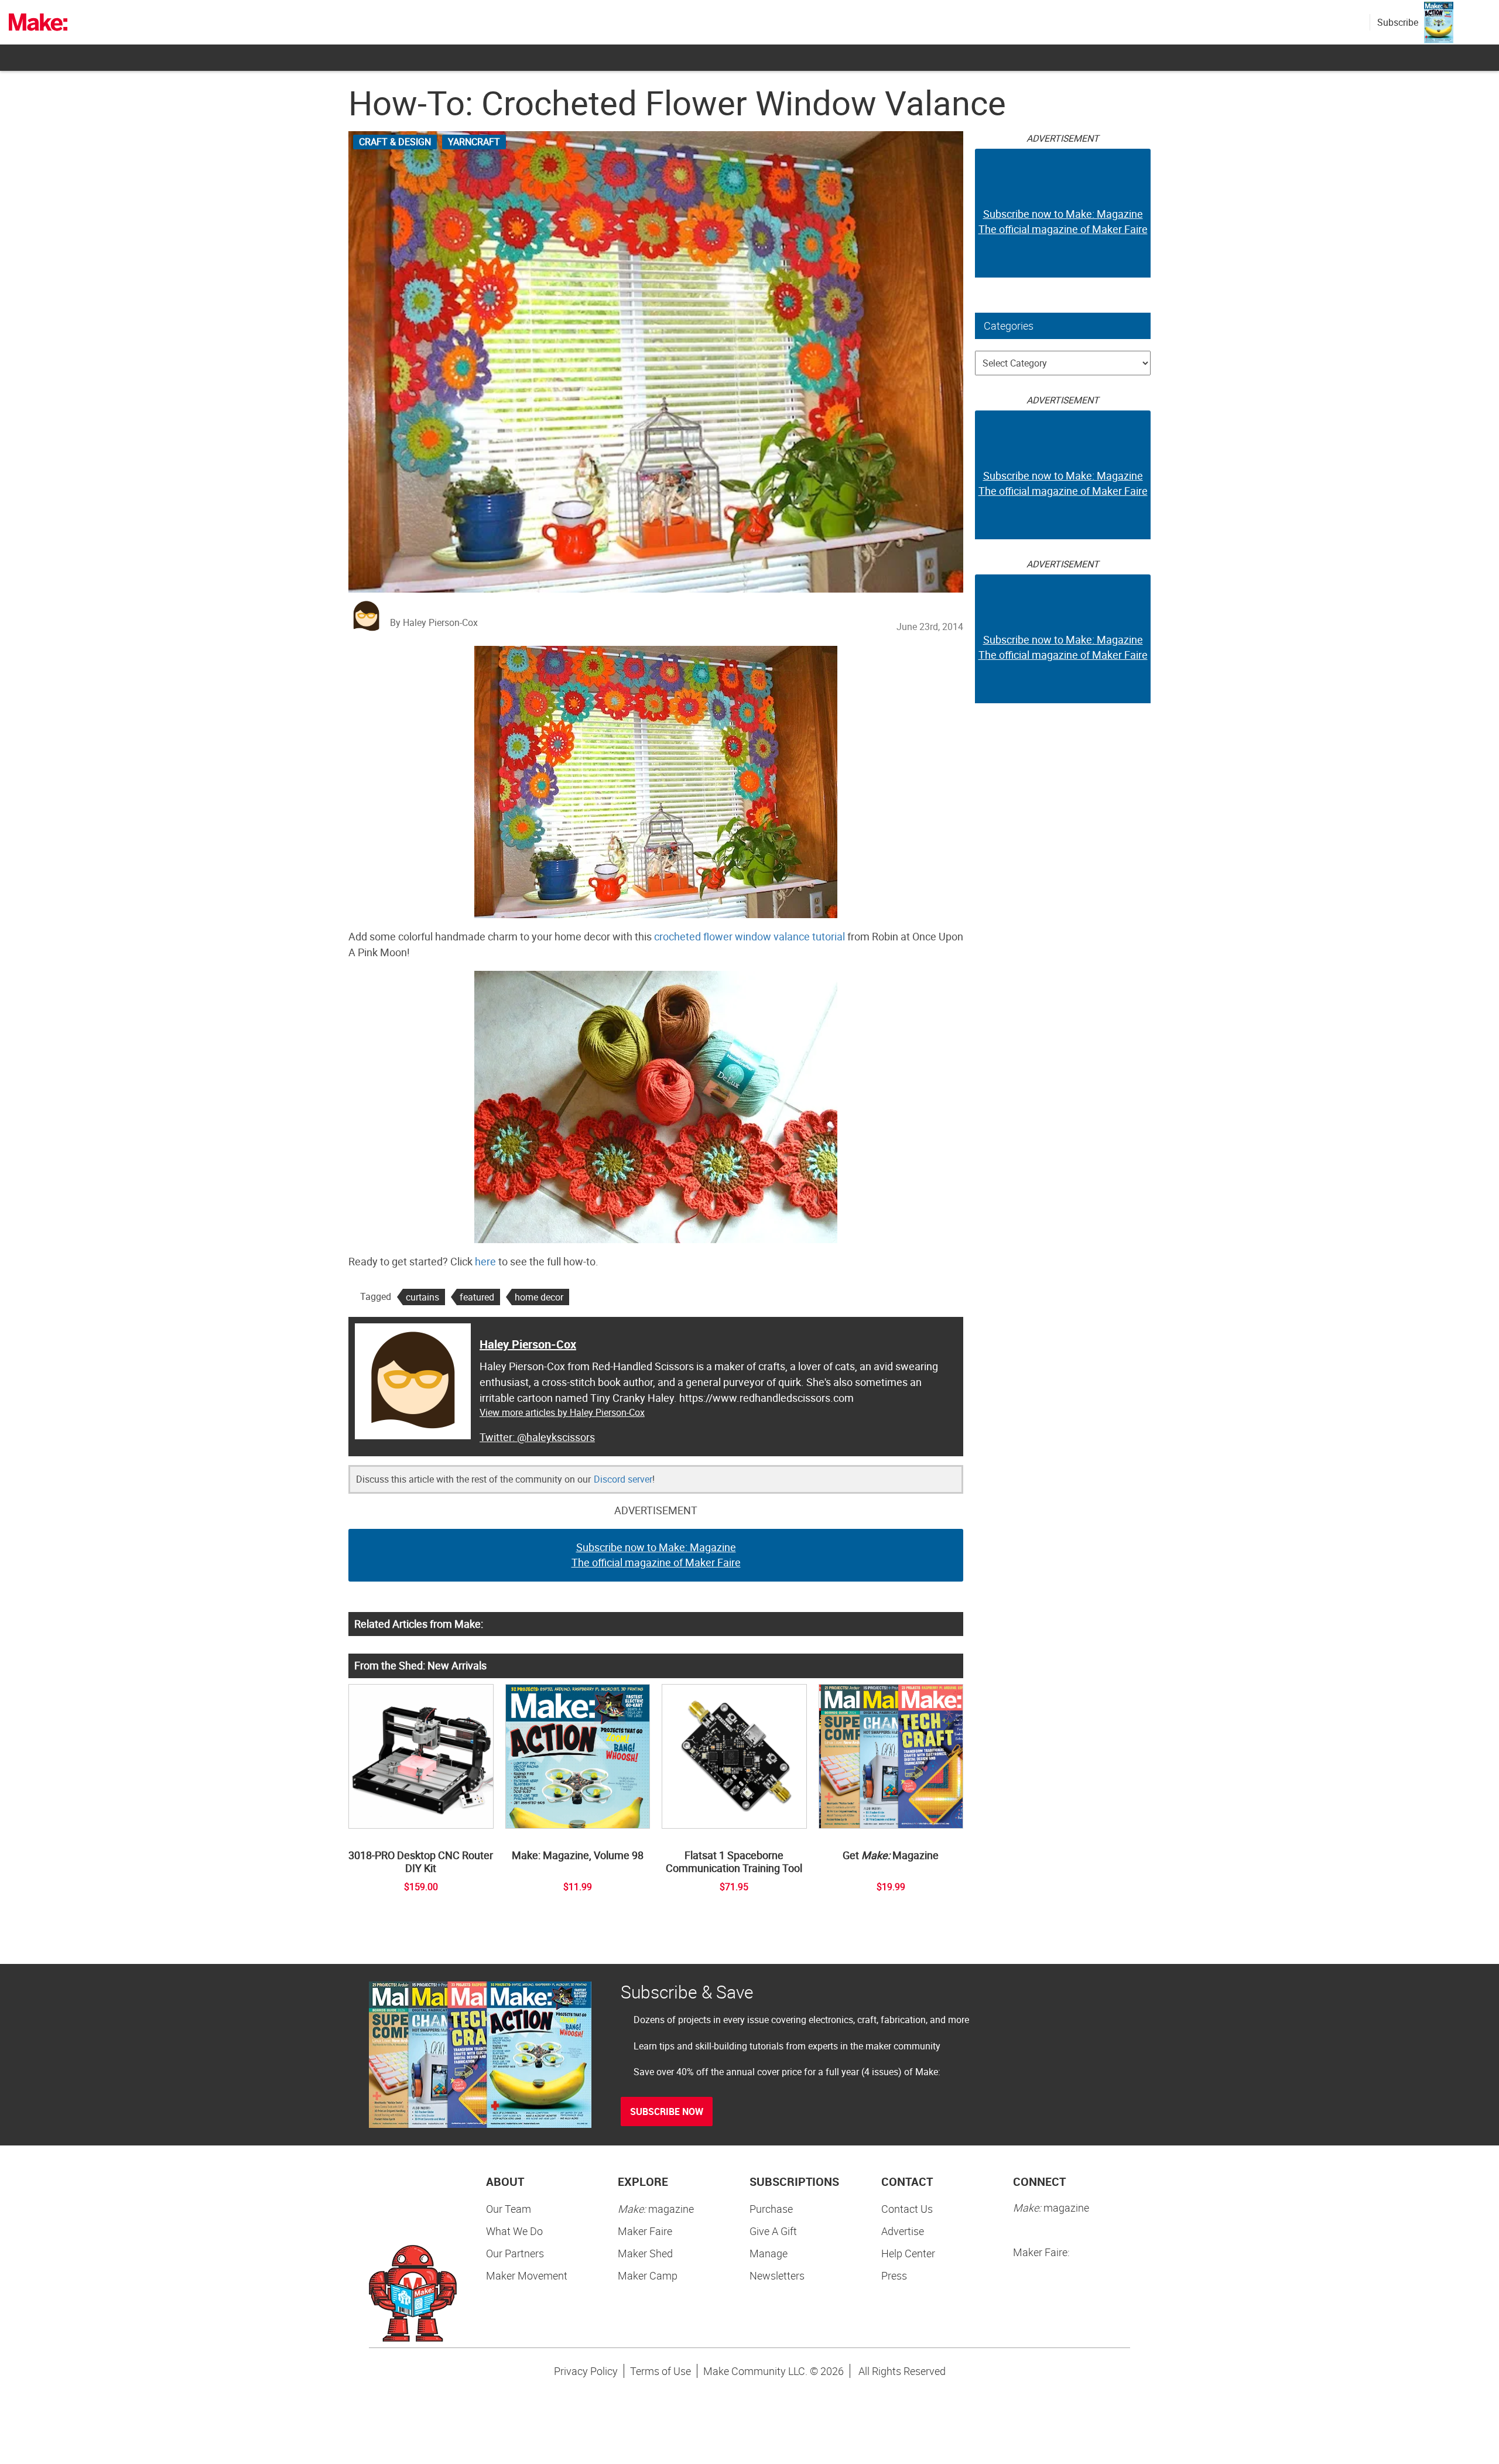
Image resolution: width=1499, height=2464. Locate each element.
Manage (769, 2253)
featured (477, 1297)
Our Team (509, 2209)
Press (894, 2275)
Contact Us (907, 2209)
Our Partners (515, 2253)
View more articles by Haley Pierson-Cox (562, 1412)
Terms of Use (660, 2371)
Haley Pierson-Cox (528, 1344)
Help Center (908, 2253)
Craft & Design (395, 142)
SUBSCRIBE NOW (667, 2111)
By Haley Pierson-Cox (434, 622)
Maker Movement (527, 2275)
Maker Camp (648, 2275)
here (485, 1261)
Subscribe (1398, 22)
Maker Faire (645, 2231)
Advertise (903, 2231)
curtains (422, 1297)
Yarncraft (474, 142)
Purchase (771, 2209)
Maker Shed (645, 2253)
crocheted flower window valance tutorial (749, 936)
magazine (656, 2209)
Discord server (623, 1479)
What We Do (514, 2231)
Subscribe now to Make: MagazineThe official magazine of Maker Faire (656, 1555)
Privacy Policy (586, 2371)
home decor (539, 1297)
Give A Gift (773, 2231)
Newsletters (777, 2275)
